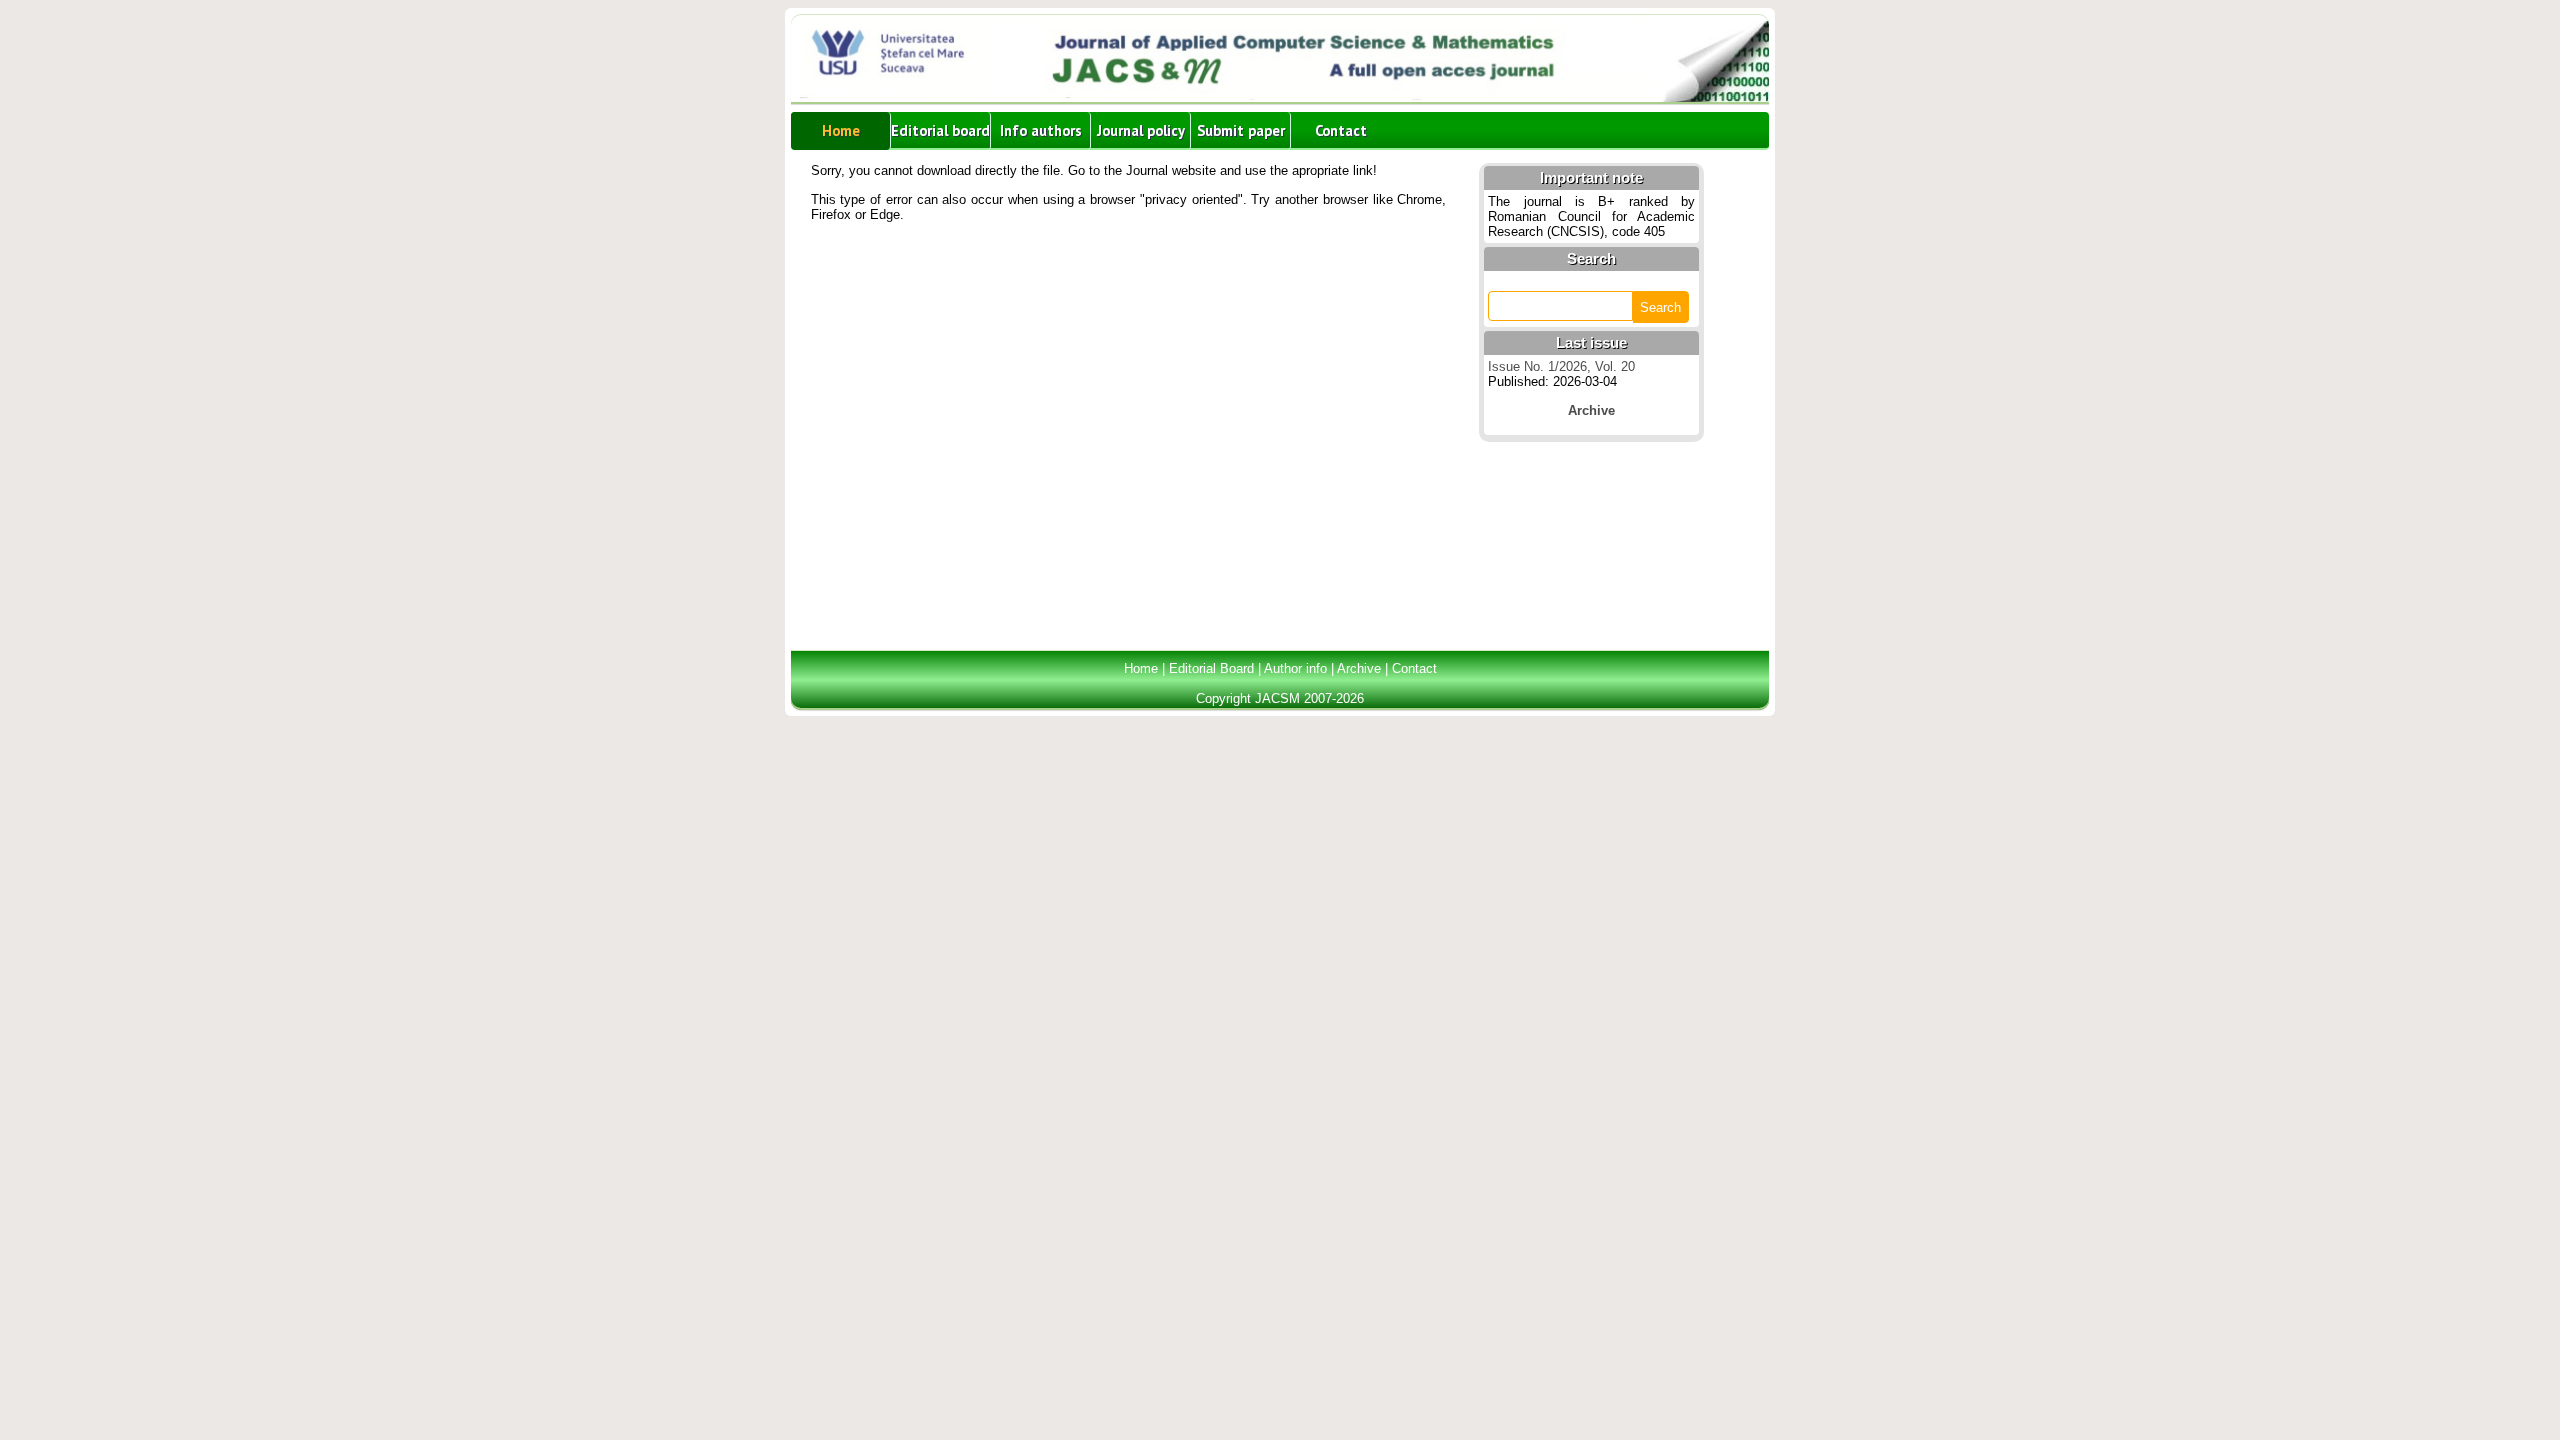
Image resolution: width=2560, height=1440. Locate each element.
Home (841, 130)
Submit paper (1241, 130)
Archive (1359, 668)
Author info (1295, 668)
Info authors (1041, 130)
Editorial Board (1211, 668)
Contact (1341, 130)
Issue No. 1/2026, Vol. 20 (1561, 366)
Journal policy (1141, 130)
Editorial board (940, 130)
